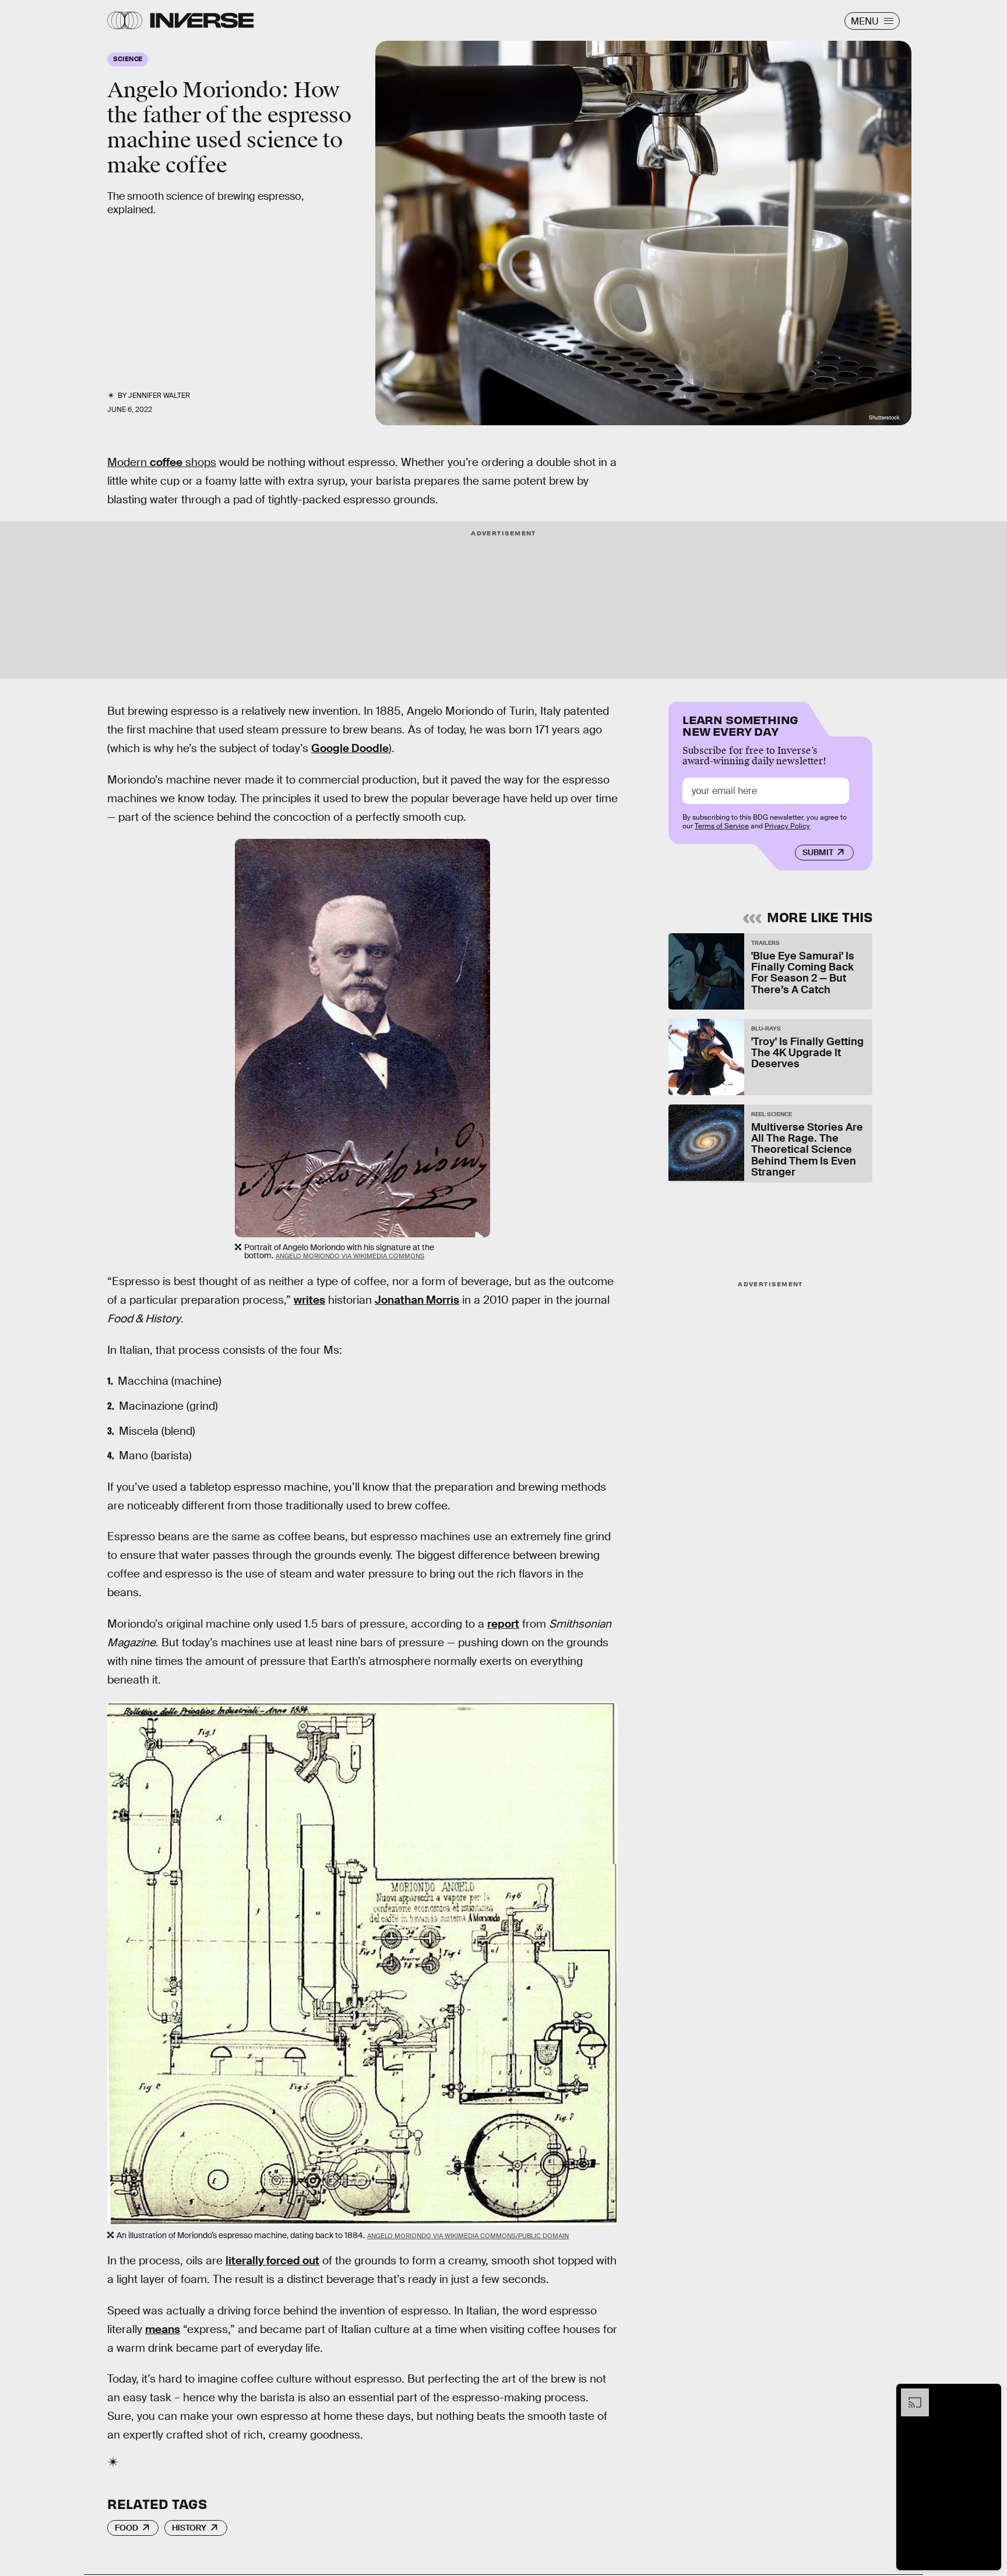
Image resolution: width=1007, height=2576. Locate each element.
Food (126, 2528)
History (189, 2528)
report (503, 1624)
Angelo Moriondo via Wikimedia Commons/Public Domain (468, 2236)
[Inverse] (202, 20)
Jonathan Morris (417, 1300)
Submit (818, 852)
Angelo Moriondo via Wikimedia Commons (350, 1256)
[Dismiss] (988, 2394)
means (163, 2329)
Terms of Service (722, 826)
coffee (166, 462)
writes (309, 1300)
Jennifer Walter (159, 396)
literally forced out (272, 2261)
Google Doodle (350, 748)
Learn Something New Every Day (740, 724)
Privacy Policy (787, 826)
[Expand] (909, 2394)
